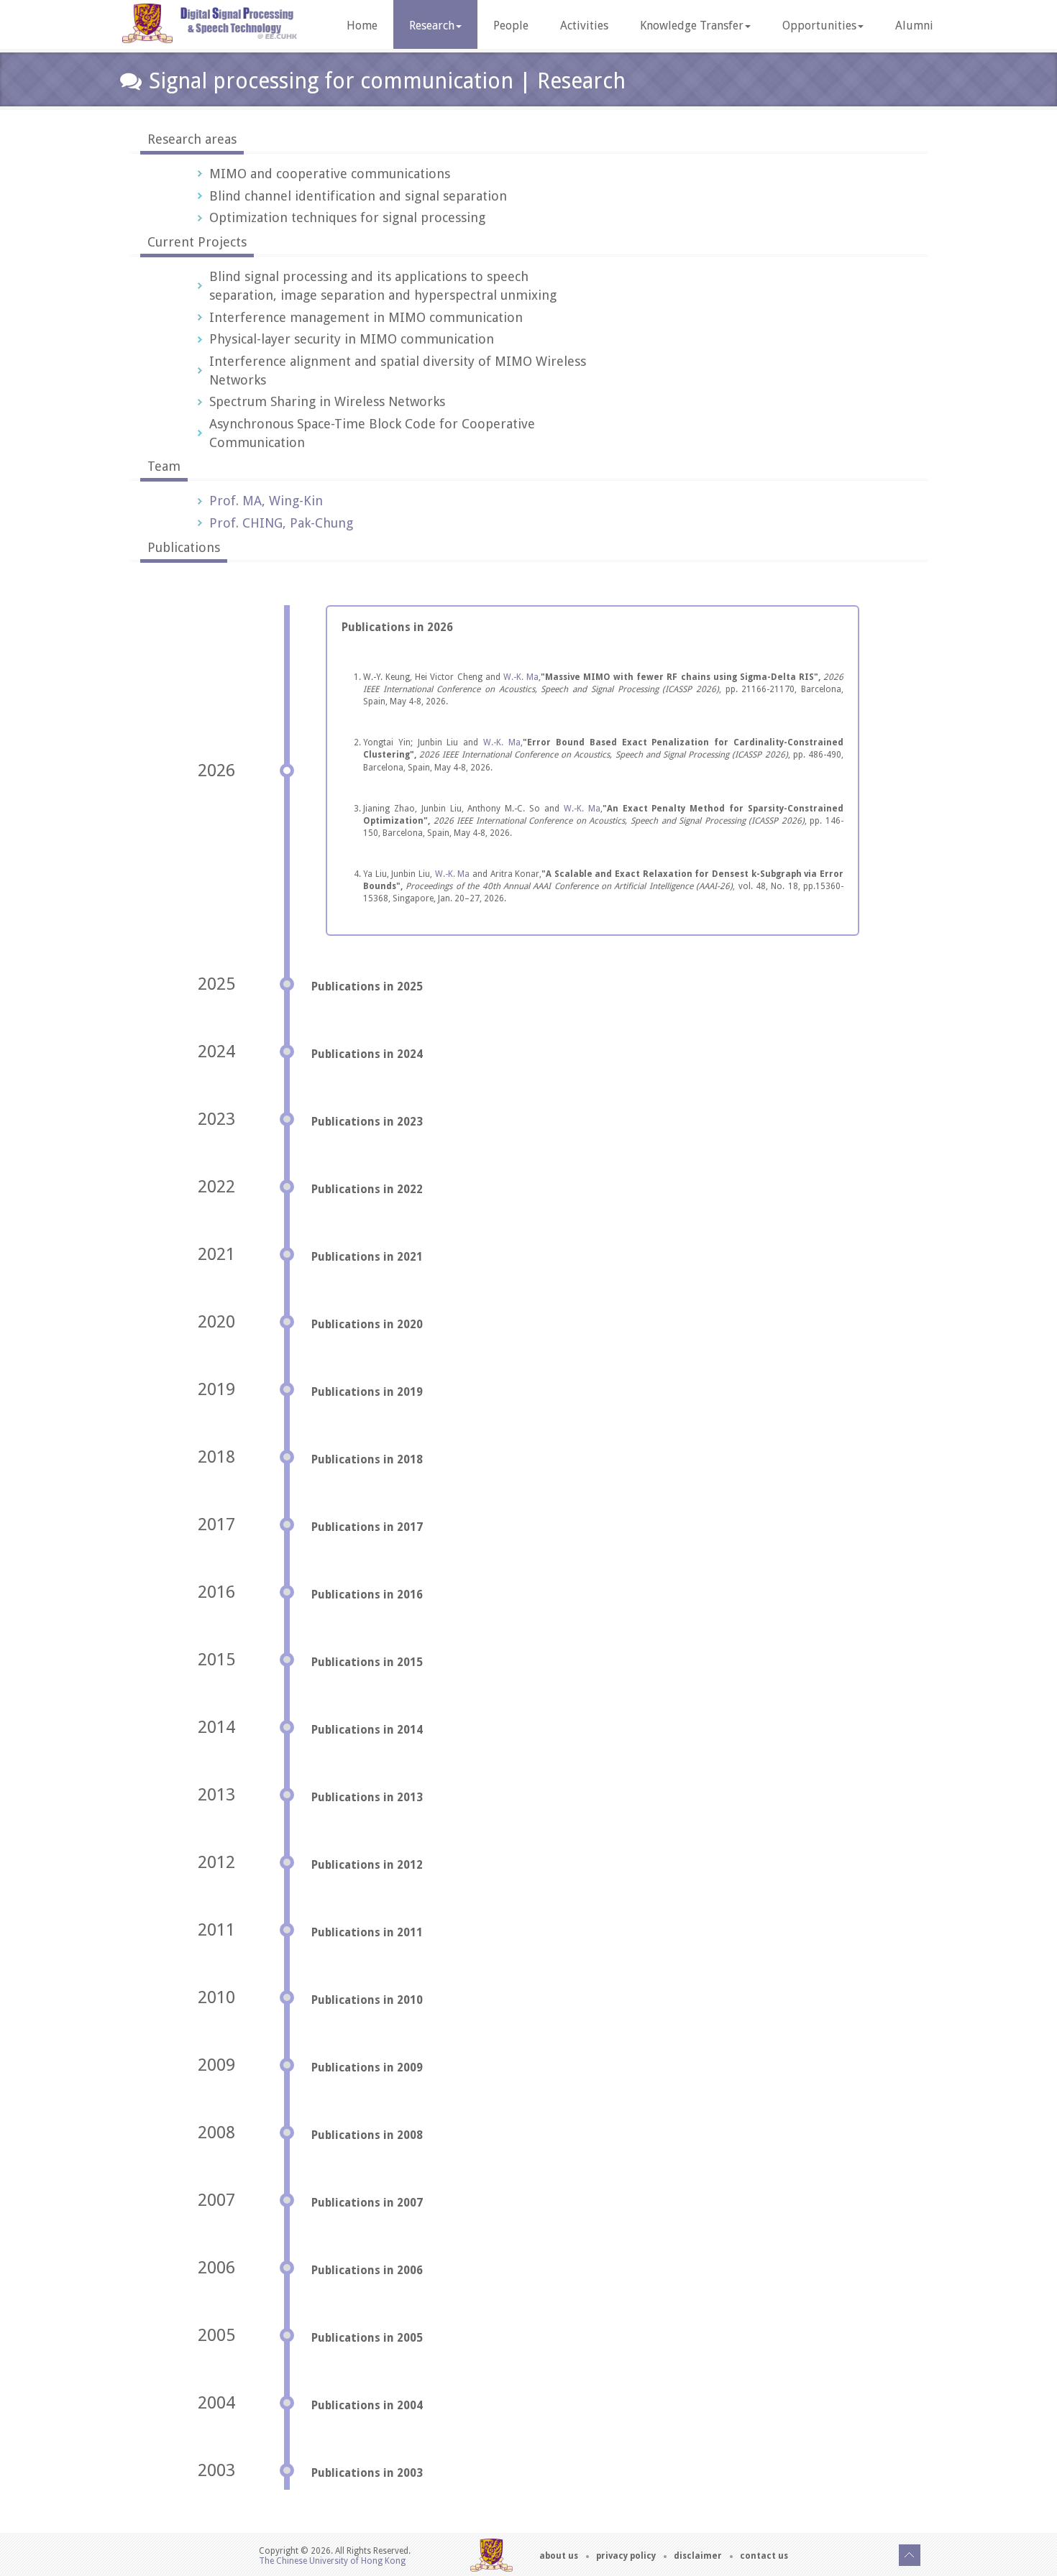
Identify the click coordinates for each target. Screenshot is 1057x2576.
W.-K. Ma (521, 677)
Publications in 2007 (367, 2203)
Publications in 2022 (367, 1189)
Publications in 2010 (367, 2000)
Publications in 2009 (367, 2067)
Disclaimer (698, 2556)
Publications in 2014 (367, 1730)
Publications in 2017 (367, 1527)
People (511, 26)
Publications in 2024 (367, 1054)
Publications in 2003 (367, 2473)
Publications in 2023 (367, 1122)
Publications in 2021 (367, 1257)
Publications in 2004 (367, 2405)
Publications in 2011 (367, 1932)
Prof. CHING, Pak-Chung (281, 523)
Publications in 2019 (367, 1392)
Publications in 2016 (367, 1595)
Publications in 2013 (367, 1797)
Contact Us (764, 2556)
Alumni (914, 26)
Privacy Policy (626, 2556)
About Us (559, 2556)
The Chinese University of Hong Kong (332, 2561)
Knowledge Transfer (692, 26)
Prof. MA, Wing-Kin (266, 501)
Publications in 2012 (367, 1865)
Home (362, 26)
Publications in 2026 (397, 627)
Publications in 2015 (367, 1662)
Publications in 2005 (367, 2338)
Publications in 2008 (367, 2135)
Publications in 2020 (367, 1324)
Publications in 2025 (367, 986)
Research (432, 26)
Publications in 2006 (367, 2270)
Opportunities (819, 26)
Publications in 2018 (367, 1459)
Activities (584, 26)
